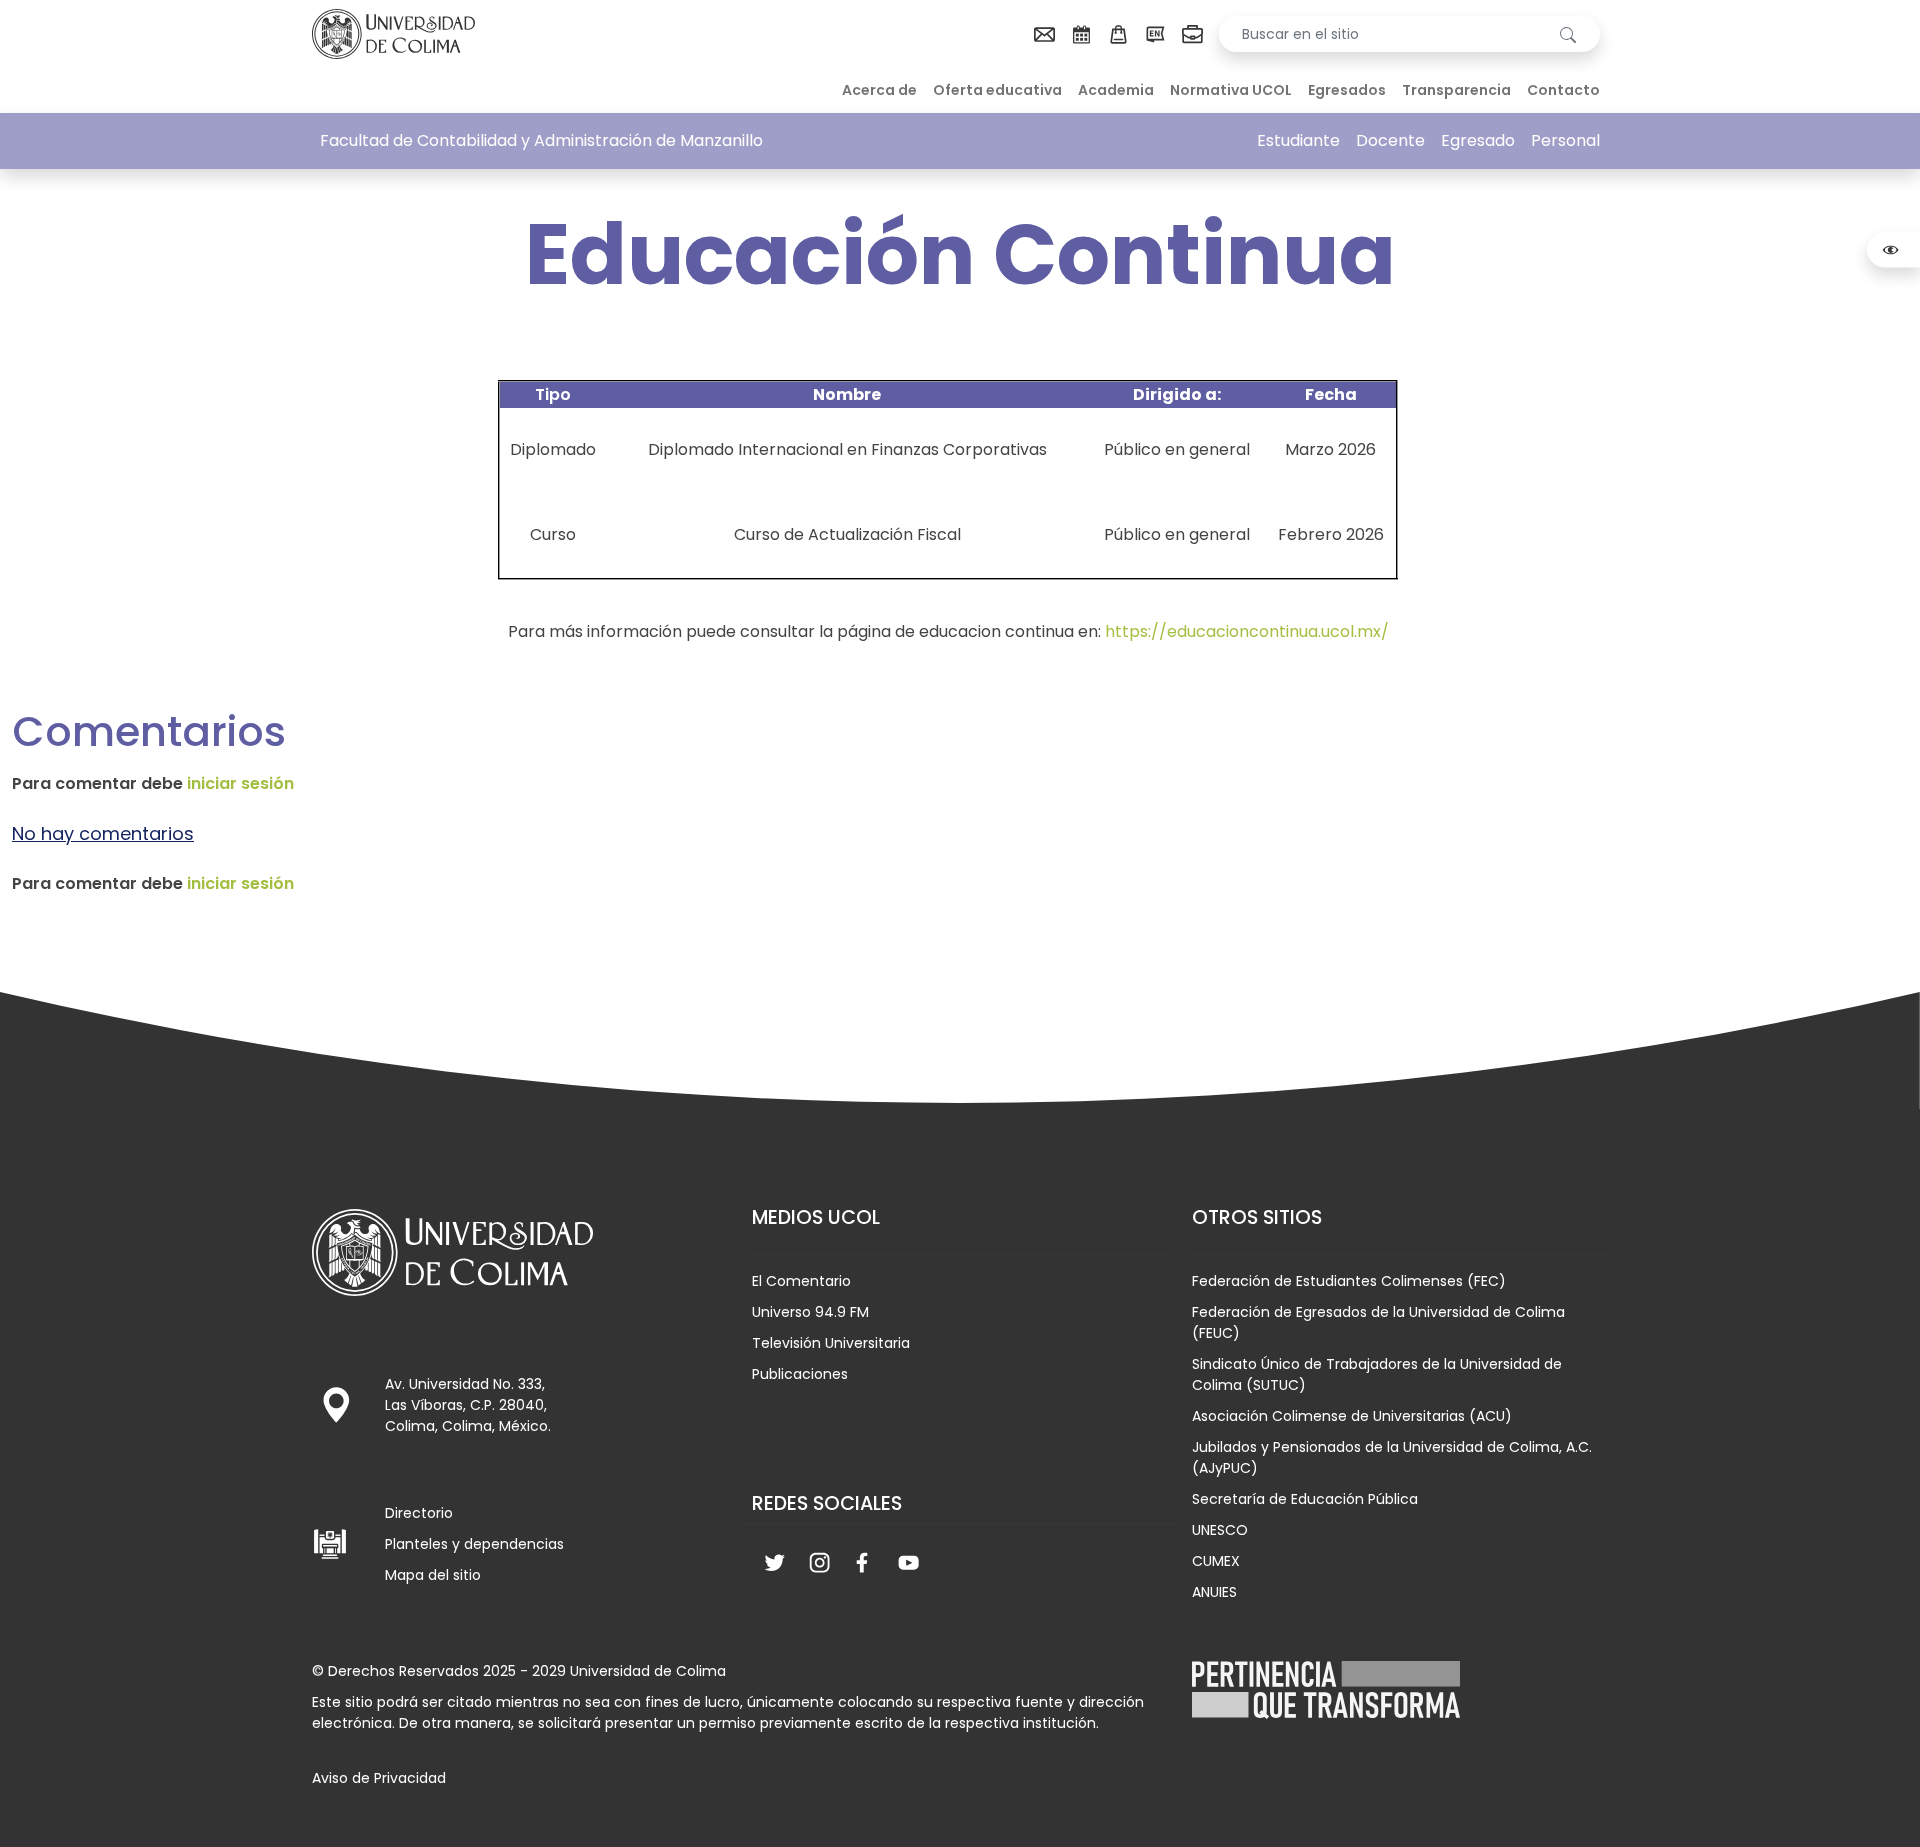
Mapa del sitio (433, 1575)
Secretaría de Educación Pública (1305, 1499)
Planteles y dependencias (474, 1544)
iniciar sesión (240, 783)
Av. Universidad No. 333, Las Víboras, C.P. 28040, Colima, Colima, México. (468, 1405)
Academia (1116, 90)
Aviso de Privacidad (379, 1778)
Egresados (1347, 90)
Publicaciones (800, 1374)
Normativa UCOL (1231, 90)
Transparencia (1456, 90)
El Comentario (801, 1281)
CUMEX (1216, 1561)
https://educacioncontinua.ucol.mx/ (1247, 631)
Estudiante (1298, 140)
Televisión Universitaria (831, 1343)
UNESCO (1220, 1530)
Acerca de (879, 90)
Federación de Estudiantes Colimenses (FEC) (1349, 1281)
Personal (1565, 140)
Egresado (1478, 140)
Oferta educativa (997, 90)
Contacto (1563, 90)
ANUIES (1214, 1592)
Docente (1390, 140)
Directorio (419, 1513)
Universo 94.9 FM (810, 1312)
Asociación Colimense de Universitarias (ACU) (1352, 1416)
